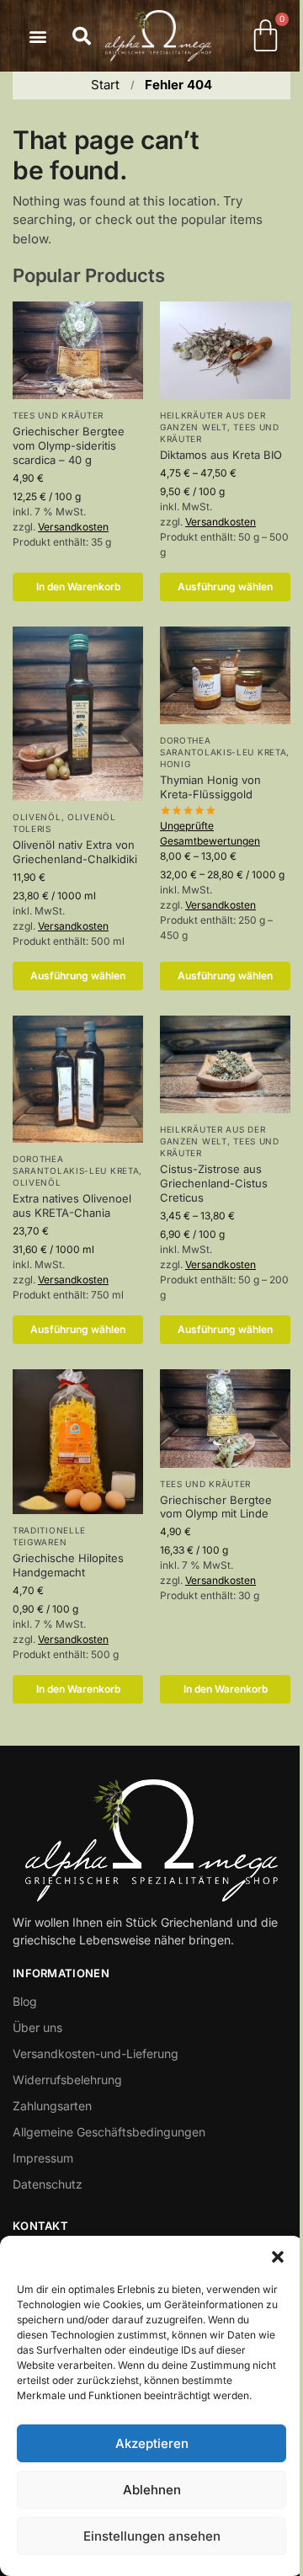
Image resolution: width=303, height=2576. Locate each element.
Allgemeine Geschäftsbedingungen (109, 2132)
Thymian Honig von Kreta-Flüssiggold (210, 787)
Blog (25, 2001)
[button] (278, 2257)
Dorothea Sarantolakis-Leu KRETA (223, 746)
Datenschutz (48, 2184)
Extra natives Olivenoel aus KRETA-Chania (72, 1205)
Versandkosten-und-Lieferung (96, 2053)
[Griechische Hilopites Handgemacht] (78, 1442)
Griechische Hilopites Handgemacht (68, 1565)
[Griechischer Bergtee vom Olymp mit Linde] (225, 1418)
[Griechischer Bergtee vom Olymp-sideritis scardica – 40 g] (78, 350)
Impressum (43, 2158)
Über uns (37, 2027)
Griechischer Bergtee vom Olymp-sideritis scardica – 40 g (69, 445)
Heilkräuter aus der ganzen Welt (213, 421)
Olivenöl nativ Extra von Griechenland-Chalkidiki (75, 852)
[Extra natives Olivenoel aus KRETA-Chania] (78, 1080)
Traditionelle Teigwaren (49, 1536)
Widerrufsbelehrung (67, 2080)
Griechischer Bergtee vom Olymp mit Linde (216, 1507)
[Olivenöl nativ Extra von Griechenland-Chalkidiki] (78, 714)
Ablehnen (152, 2490)
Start (105, 85)
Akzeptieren (152, 2443)
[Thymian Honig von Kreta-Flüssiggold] (225, 675)
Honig (175, 764)
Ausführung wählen (225, 587)
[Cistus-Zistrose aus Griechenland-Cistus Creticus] (225, 1064)
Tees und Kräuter (58, 415)
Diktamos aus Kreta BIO (221, 455)
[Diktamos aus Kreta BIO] (225, 350)
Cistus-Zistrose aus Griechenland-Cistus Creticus (214, 1183)
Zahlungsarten (52, 2106)
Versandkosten (73, 527)
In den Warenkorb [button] (78, 587)
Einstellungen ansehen (152, 2536)
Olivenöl (37, 817)
